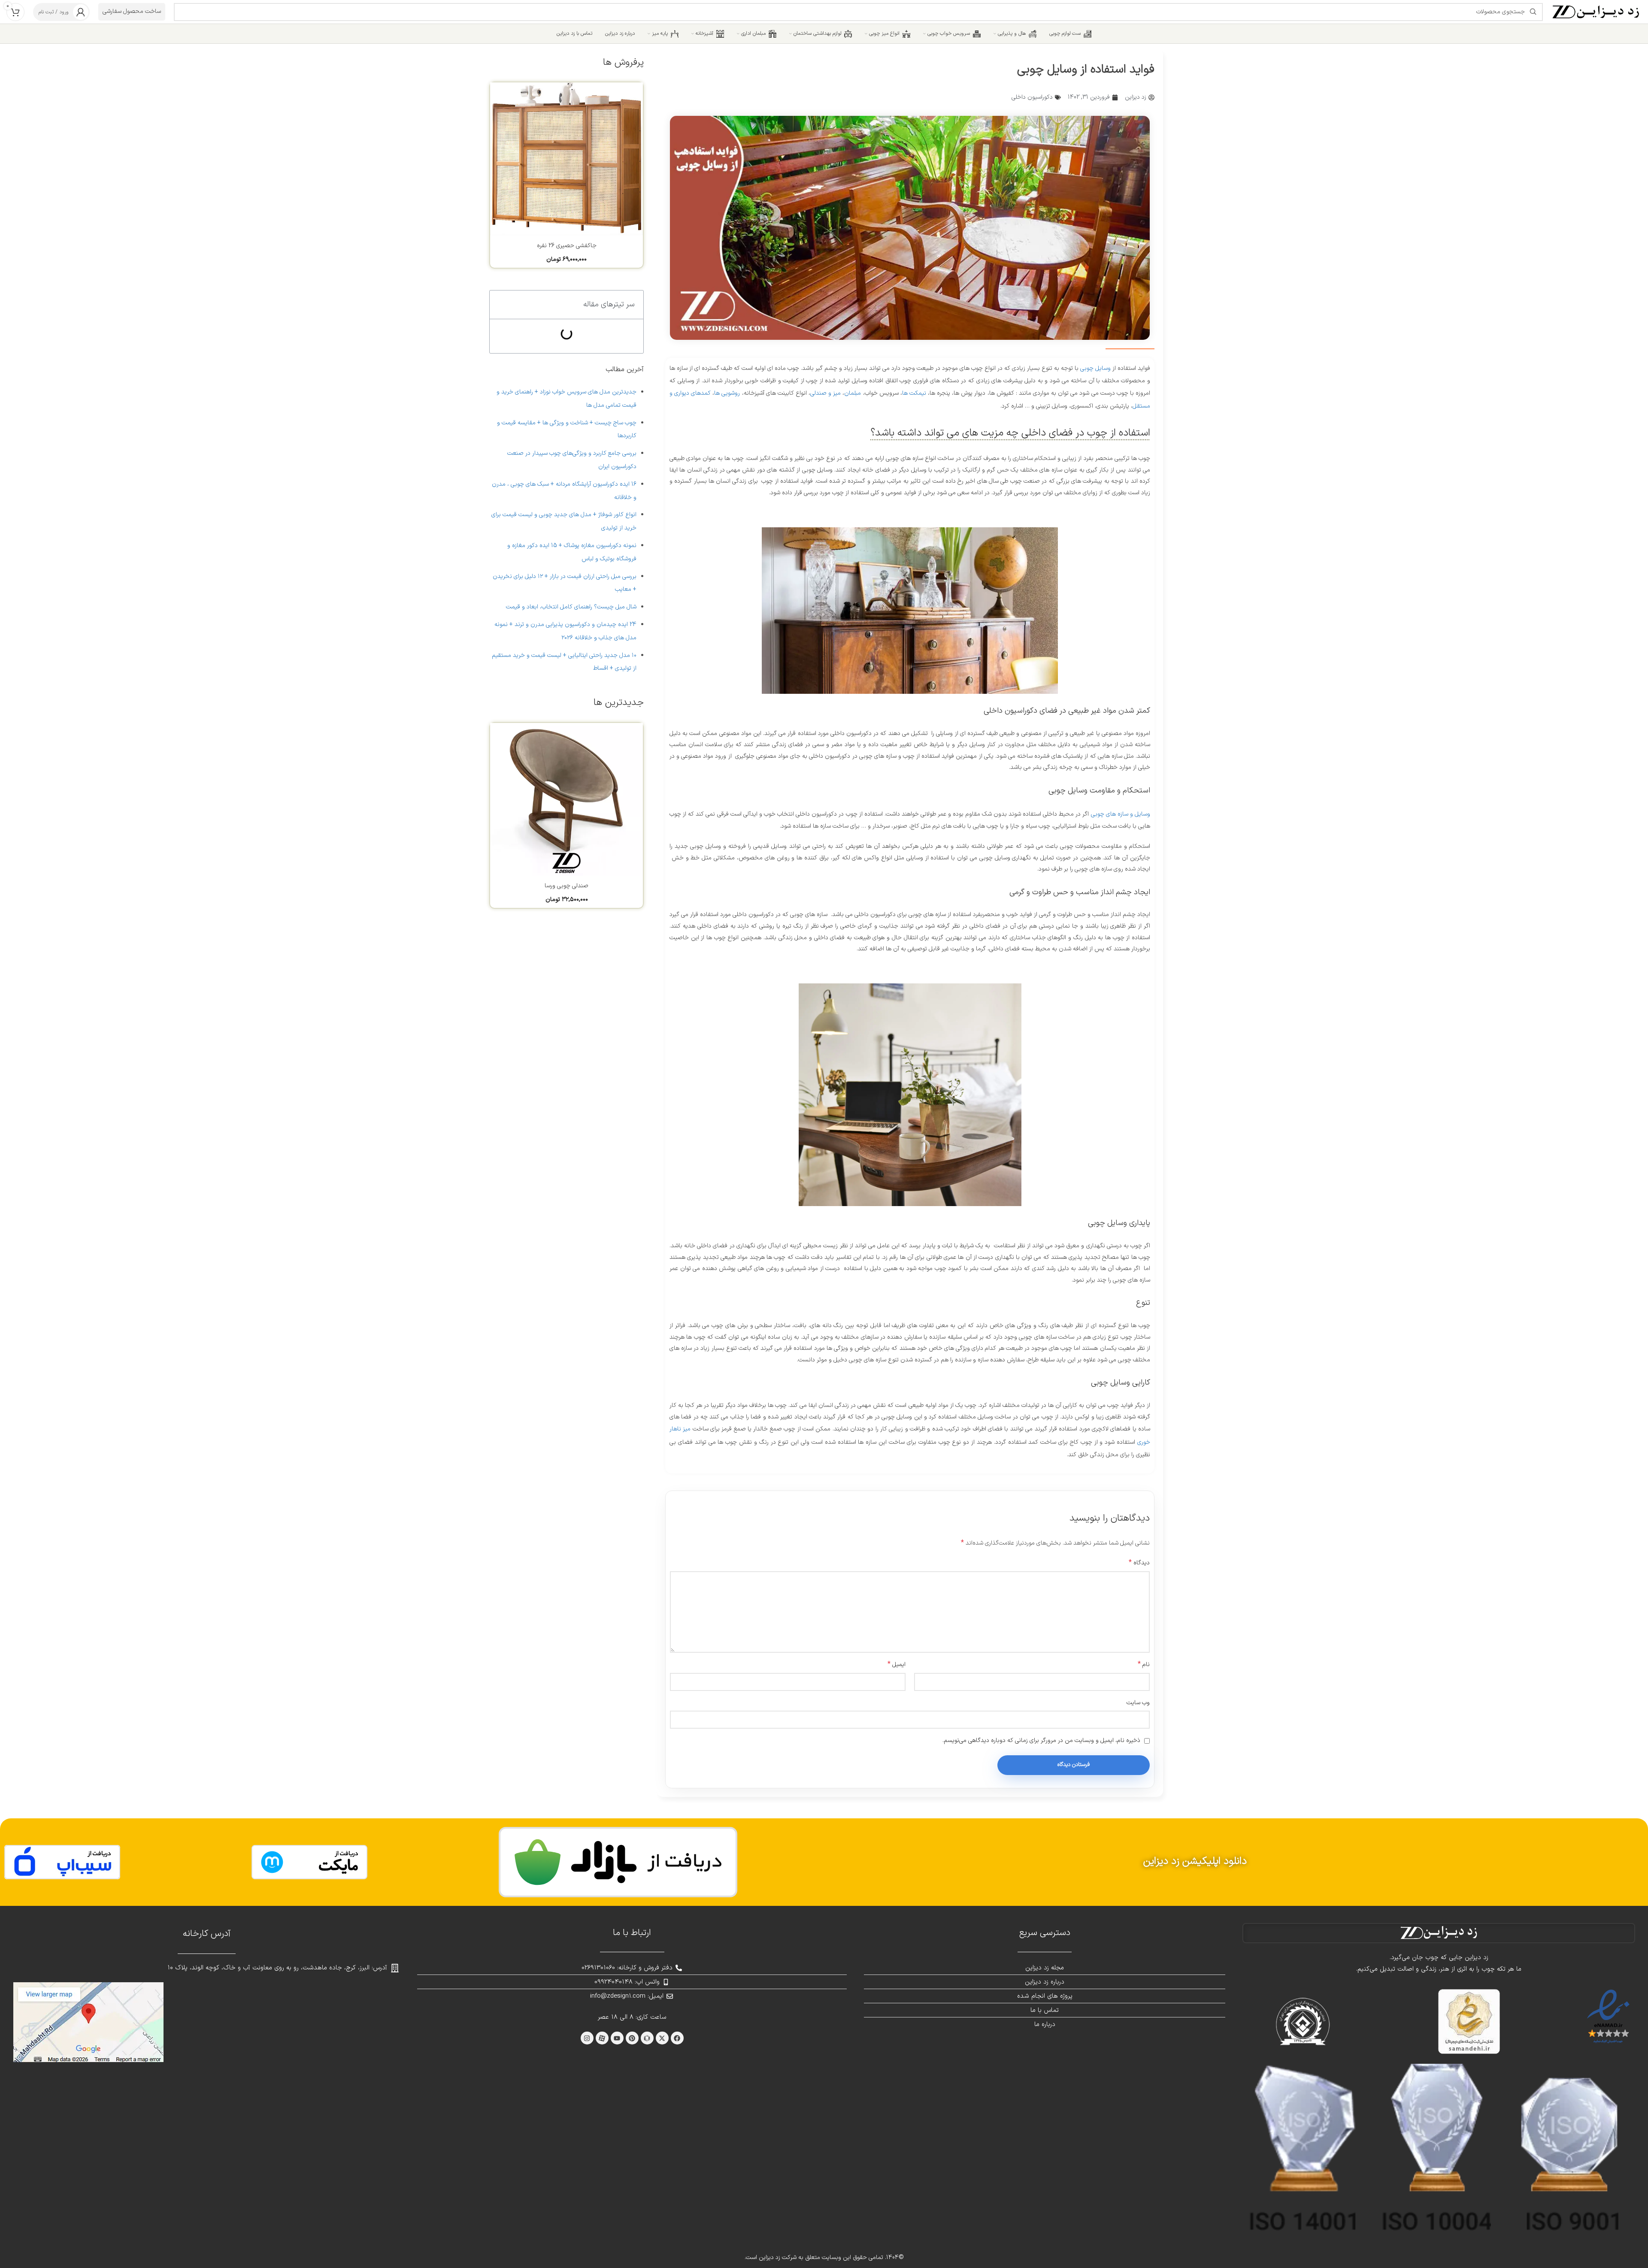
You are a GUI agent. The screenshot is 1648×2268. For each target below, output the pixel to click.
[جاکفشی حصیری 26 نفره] (566, 159)
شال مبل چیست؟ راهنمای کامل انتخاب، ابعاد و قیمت (571, 607)
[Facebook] (677, 2038)
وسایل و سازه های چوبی (1121, 814)
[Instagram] (587, 2038)
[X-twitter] (662, 2038)
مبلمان (853, 393)
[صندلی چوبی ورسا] (566, 799)
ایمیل (897, 1664)
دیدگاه (1139, 1563)
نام (1144, 1664)
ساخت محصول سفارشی (132, 11)
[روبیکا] (647, 2038)
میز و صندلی (826, 393)
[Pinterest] (632, 2038)
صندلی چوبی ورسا (566, 886)
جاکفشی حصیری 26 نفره (567, 246)
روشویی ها (727, 393)
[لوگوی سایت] (1596, 11)
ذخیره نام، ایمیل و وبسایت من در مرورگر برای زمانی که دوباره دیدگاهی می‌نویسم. (1041, 1740)
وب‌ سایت (1138, 1703)
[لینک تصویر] (618, 1862)
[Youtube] (617, 2038)
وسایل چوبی (1095, 368)
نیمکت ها (914, 393)
